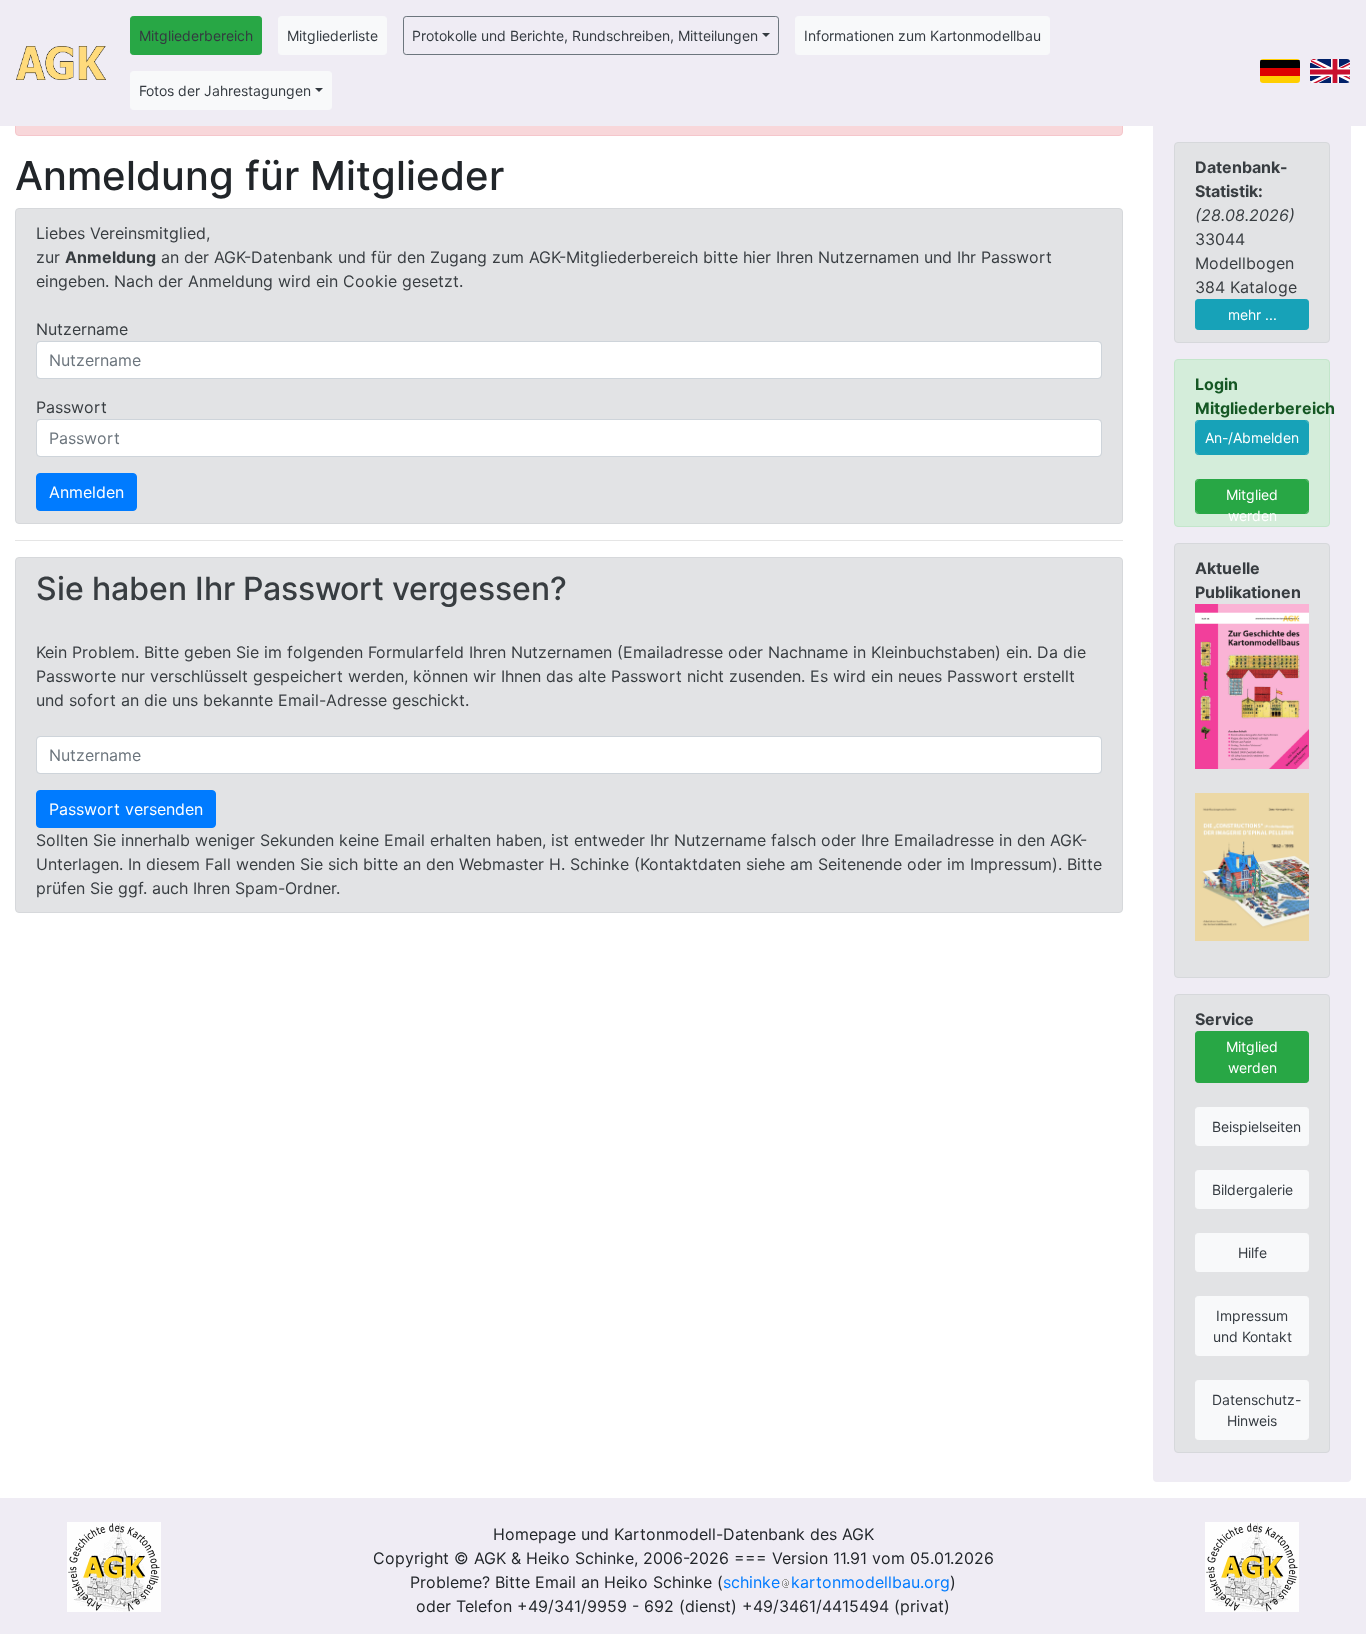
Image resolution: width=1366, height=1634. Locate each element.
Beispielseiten (1256, 1126)
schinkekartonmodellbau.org (836, 1582)
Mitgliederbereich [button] (196, 35)
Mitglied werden (1252, 500)
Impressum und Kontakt (1252, 1326)
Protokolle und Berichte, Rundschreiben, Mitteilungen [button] (585, 35)
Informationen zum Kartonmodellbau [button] (922, 35)
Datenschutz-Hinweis (1256, 1410)
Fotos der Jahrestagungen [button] (225, 90)
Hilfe (1252, 1252)
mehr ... (1252, 314)
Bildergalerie (1252, 1189)
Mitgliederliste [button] (332, 35)
